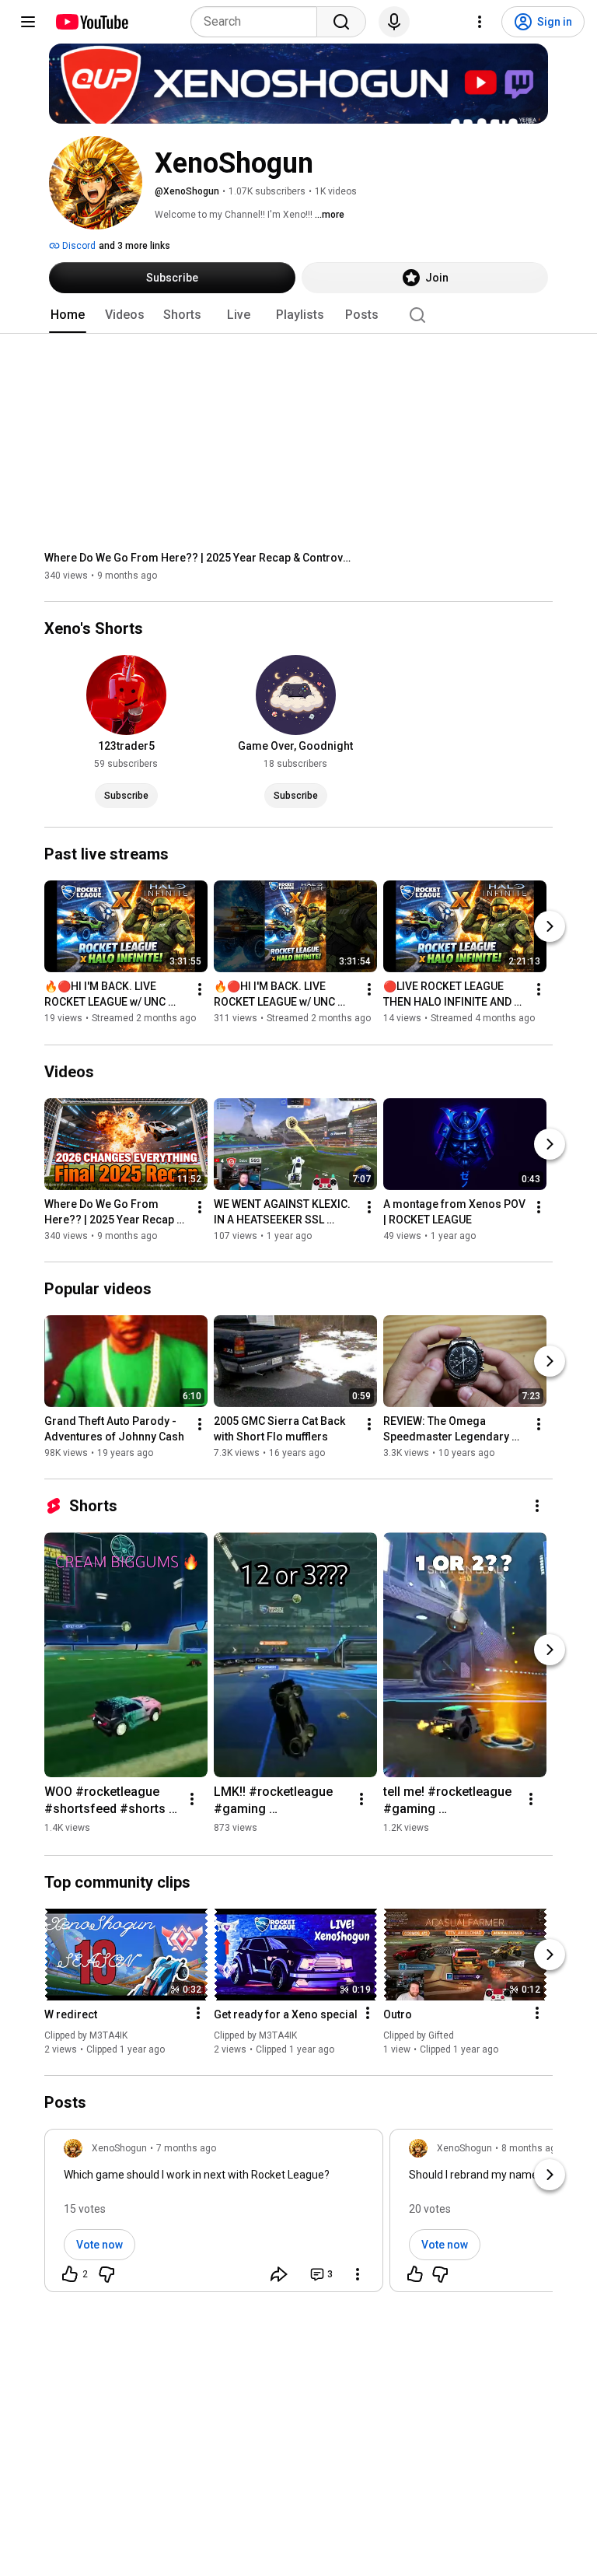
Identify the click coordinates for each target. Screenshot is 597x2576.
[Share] (279, 2274)
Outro (398, 2014)
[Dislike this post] (106, 2274)
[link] (214, 2215)
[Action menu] (198, 2013)
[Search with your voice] (394, 22)
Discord (78, 246)
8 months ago (531, 2148)
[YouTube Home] (91, 22)
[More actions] (200, 990)
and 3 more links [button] (134, 246)
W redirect (71, 2014)
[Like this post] (415, 2274)
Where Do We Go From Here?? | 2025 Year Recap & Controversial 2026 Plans (200, 558)
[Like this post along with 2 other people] (70, 2274)
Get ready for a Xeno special (286, 2014)
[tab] (68, 315)
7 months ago (186, 2148)
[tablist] (298, 315)
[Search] (341, 22)
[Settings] (480, 22)
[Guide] (28, 22)
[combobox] (258, 22)
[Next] (550, 927)
